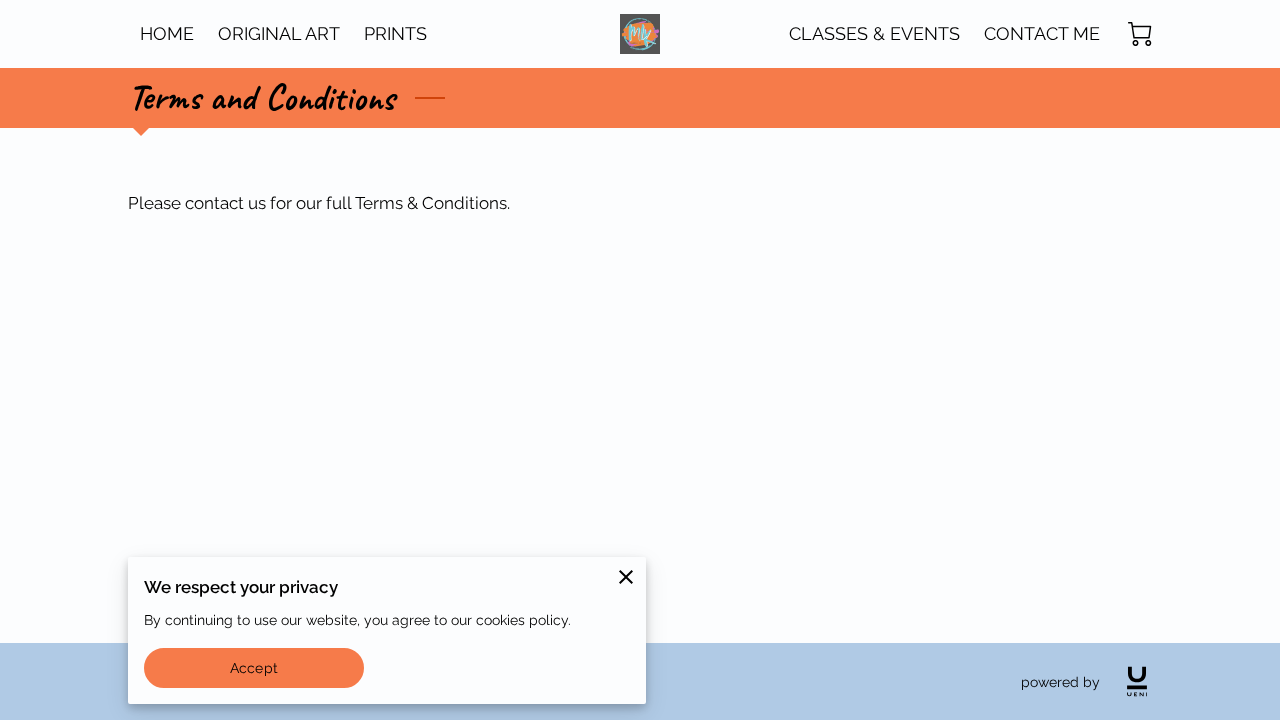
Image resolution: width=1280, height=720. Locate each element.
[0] (1140, 34)
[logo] (1137, 681)
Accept (254, 667)
